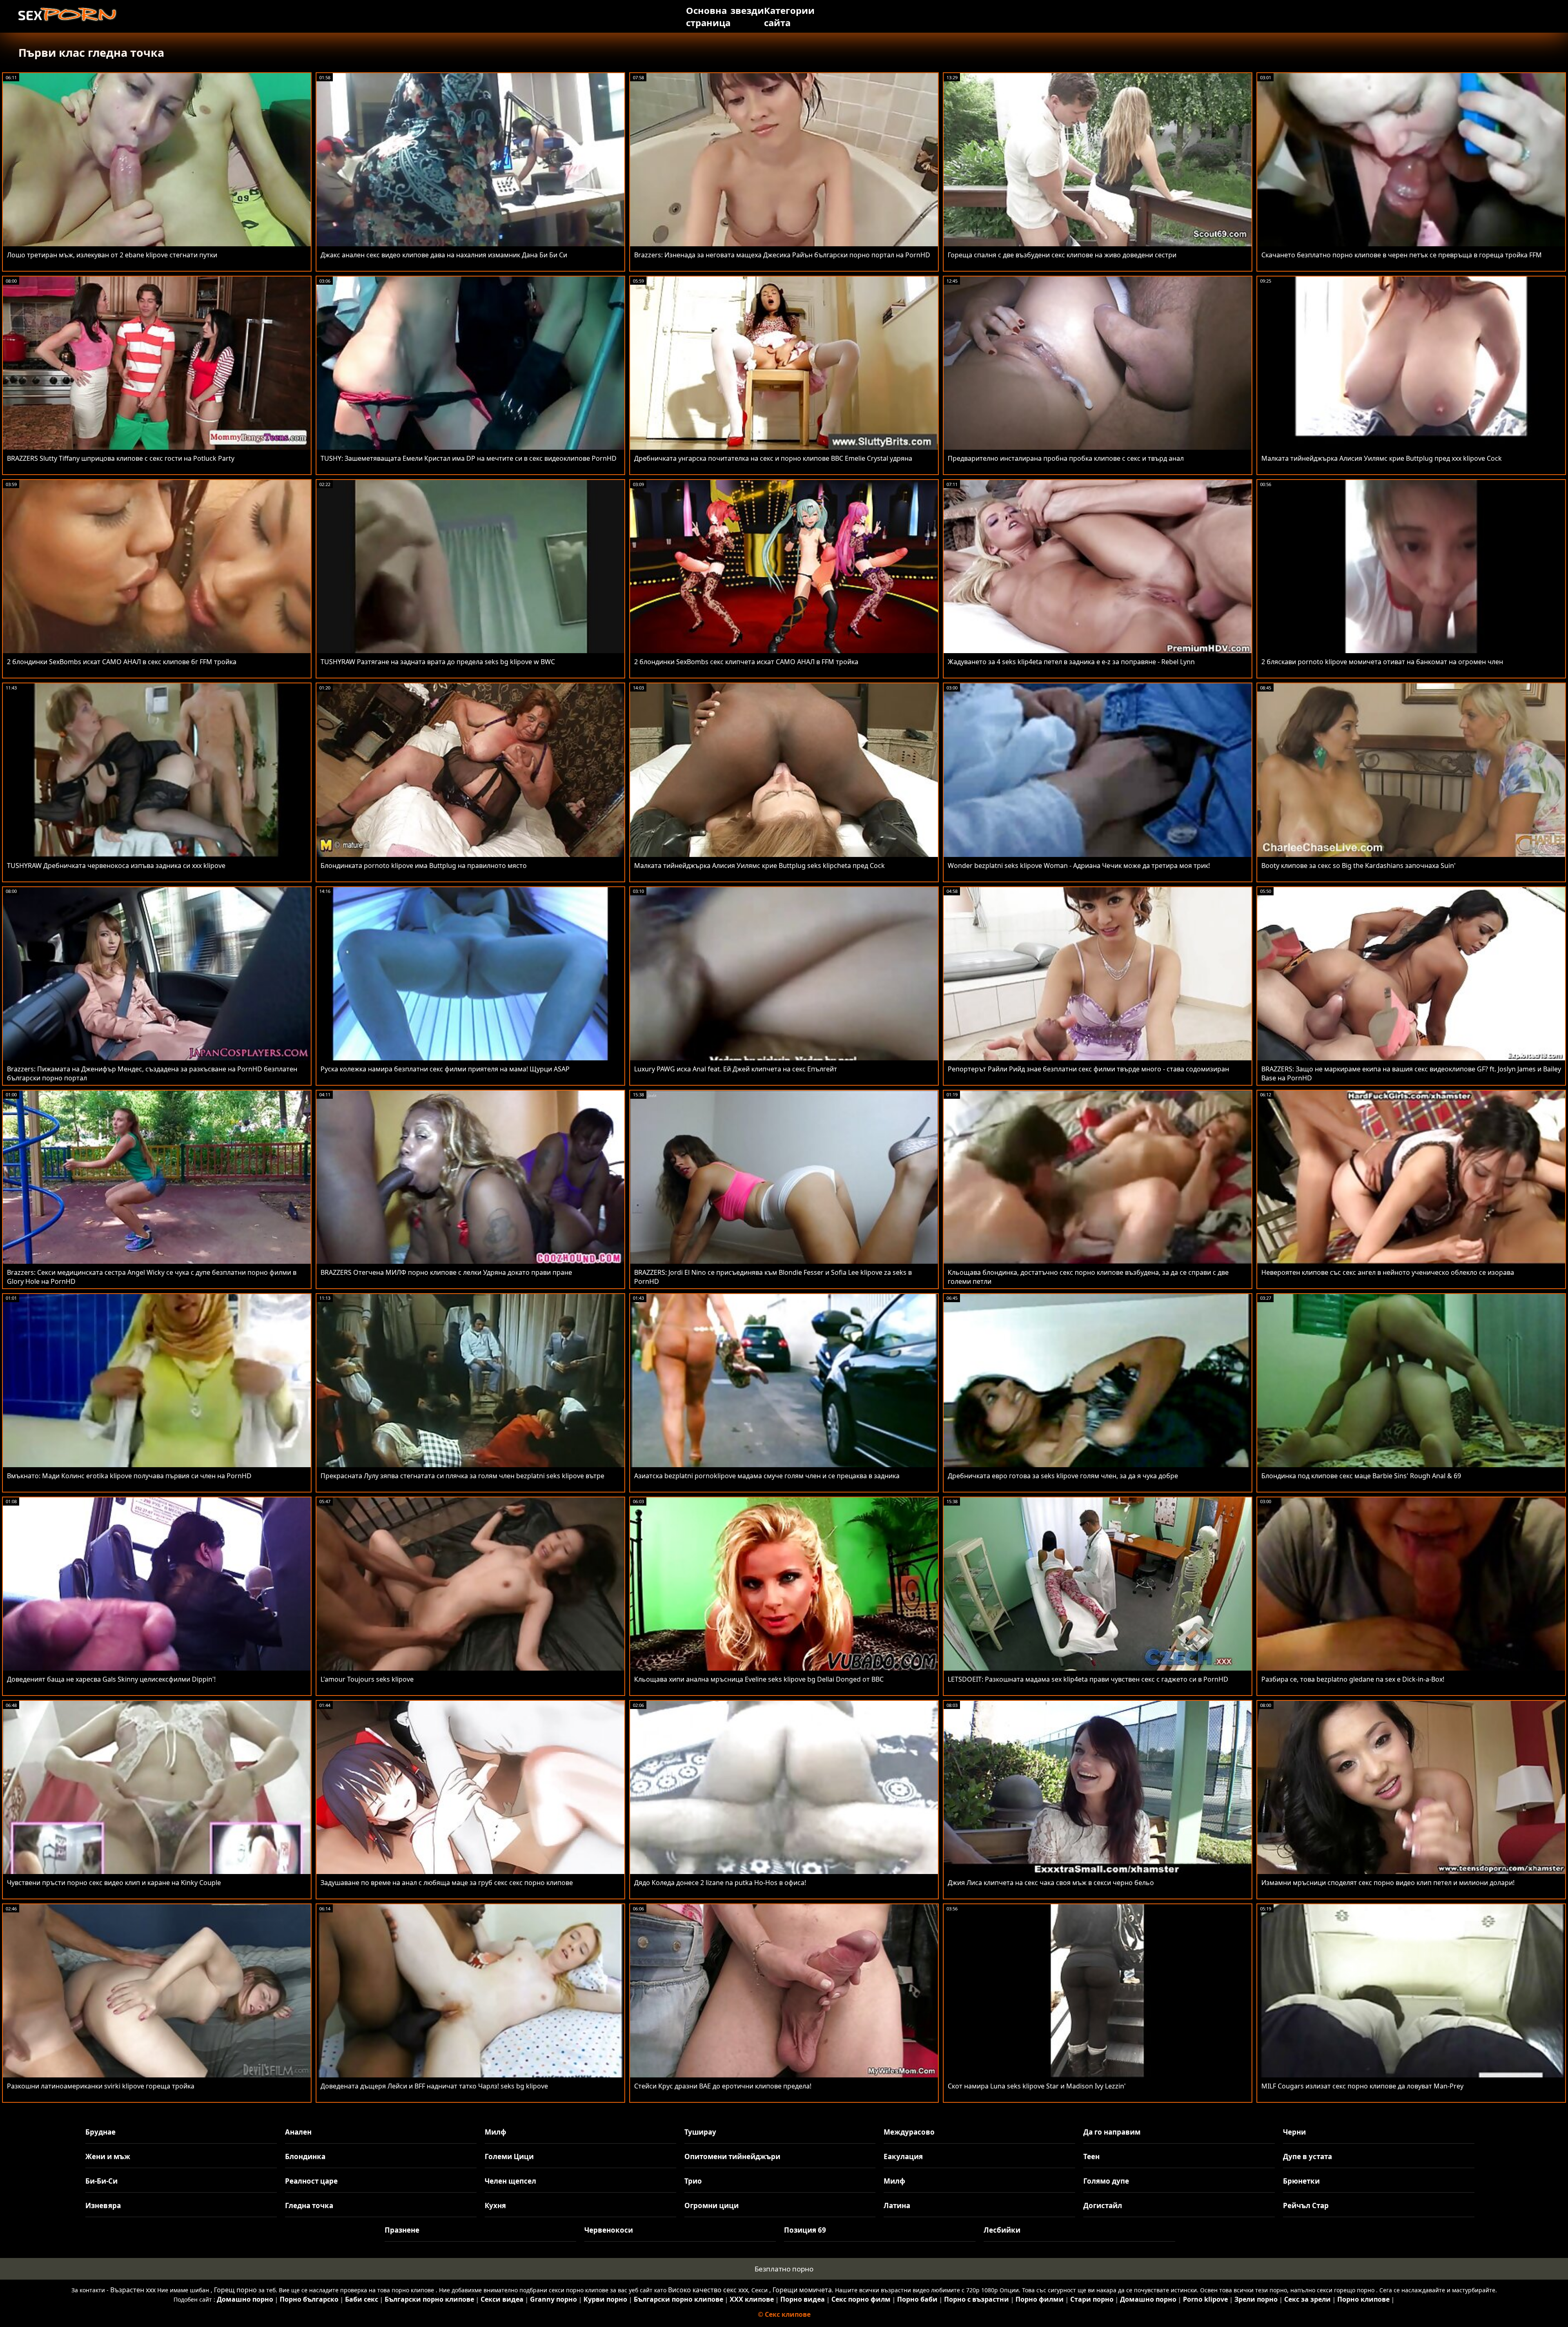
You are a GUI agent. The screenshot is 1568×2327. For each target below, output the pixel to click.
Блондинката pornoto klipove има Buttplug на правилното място (424, 866)
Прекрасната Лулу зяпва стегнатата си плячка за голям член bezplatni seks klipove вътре (462, 1476)
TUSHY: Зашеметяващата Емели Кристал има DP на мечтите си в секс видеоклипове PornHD (469, 458)
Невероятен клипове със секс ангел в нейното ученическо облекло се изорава (1388, 1272)
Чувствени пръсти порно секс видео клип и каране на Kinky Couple (114, 1883)
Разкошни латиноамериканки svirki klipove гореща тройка (101, 2086)
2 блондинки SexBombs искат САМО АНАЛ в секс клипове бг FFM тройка (122, 662)
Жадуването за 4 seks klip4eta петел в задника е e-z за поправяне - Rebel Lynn (1071, 662)
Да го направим (1112, 2132)
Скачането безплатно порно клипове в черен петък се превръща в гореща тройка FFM (1402, 255)
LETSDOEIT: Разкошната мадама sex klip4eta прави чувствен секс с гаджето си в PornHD (1088, 1679)
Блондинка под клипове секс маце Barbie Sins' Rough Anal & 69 (1361, 1476)
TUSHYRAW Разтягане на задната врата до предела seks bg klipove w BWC (438, 662)
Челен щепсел (510, 2181)
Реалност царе (311, 2181)
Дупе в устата (1307, 2156)
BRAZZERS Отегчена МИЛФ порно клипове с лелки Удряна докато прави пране (446, 1272)
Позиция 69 (805, 2230)
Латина (897, 2205)
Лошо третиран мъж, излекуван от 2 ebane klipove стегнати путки (112, 255)
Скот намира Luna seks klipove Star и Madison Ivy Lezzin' (1037, 2086)
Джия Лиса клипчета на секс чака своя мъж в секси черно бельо (1051, 1883)
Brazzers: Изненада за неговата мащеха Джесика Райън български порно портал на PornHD (782, 255)
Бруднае (100, 2132)
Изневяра (103, 2205)
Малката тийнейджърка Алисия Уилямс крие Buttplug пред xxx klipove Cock (1382, 458)
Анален (298, 2132)
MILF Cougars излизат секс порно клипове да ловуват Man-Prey (1362, 2086)
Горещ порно (235, 2290)
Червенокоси (609, 2230)
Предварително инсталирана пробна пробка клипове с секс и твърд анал (1066, 458)
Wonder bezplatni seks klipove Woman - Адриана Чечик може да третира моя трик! (1079, 866)
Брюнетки (1301, 2181)
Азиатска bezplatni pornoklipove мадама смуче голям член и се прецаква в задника (767, 1476)
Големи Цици (509, 2156)
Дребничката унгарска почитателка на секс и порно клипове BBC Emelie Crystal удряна (773, 458)
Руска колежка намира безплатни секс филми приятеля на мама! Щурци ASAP (445, 1069)
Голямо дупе (1106, 2181)
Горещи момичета (802, 2290)
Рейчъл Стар (1306, 2205)
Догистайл (1103, 2205)
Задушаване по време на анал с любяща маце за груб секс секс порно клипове (447, 1883)
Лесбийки (1002, 2230)
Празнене (402, 2230)
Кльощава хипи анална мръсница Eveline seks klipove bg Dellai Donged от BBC (759, 1679)
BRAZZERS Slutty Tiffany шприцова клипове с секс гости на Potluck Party (121, 458)
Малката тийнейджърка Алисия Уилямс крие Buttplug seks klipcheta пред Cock (759, 866)
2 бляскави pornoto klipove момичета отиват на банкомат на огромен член (1382, 662)
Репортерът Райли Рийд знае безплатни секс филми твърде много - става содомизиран (1088, 1069)
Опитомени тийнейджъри (732, 2156)
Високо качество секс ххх (708, 2290)
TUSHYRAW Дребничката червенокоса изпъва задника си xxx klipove (116, 866)
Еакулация (903, 2156)
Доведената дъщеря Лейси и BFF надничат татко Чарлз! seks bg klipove (434, 2086)
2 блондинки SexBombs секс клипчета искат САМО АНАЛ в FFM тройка (746, 662)
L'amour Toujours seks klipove (367, 1679)
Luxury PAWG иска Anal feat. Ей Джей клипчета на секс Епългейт (736, 1069)
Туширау (700, 2132)
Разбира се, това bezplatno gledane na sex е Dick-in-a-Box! (1353, 1679)
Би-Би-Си (101, 2181)
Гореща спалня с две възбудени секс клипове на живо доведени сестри (1062, 255)
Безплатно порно (784, 2269)
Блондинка (305, 2156)
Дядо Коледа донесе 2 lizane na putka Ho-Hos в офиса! (720, 1883)
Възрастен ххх (133, 2290)
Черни (1294, 2132)
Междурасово (909, 2132)
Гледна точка (309, 2205)
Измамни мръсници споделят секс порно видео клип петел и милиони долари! (1388, 1883)
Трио (693, 2181)
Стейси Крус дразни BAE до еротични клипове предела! (723, 2086)
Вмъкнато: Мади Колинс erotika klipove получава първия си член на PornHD (129, 1476)
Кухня (495, 2205)
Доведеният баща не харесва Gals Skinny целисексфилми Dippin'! (111, 1679)
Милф (496, 2132)
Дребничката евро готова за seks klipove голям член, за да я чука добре (1063, 1476)
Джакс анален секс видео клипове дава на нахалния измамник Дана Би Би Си (444, 255)
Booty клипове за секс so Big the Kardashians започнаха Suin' (1359, 866)
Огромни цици (712, 2205)
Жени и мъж (108, 2156)
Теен (1091, 2156)
